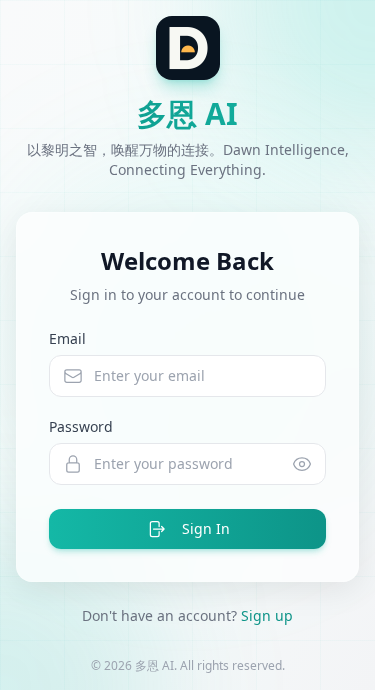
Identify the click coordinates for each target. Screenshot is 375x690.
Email (67, 338)
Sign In (206, 528)
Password (81, 426)
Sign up (267, 615)
